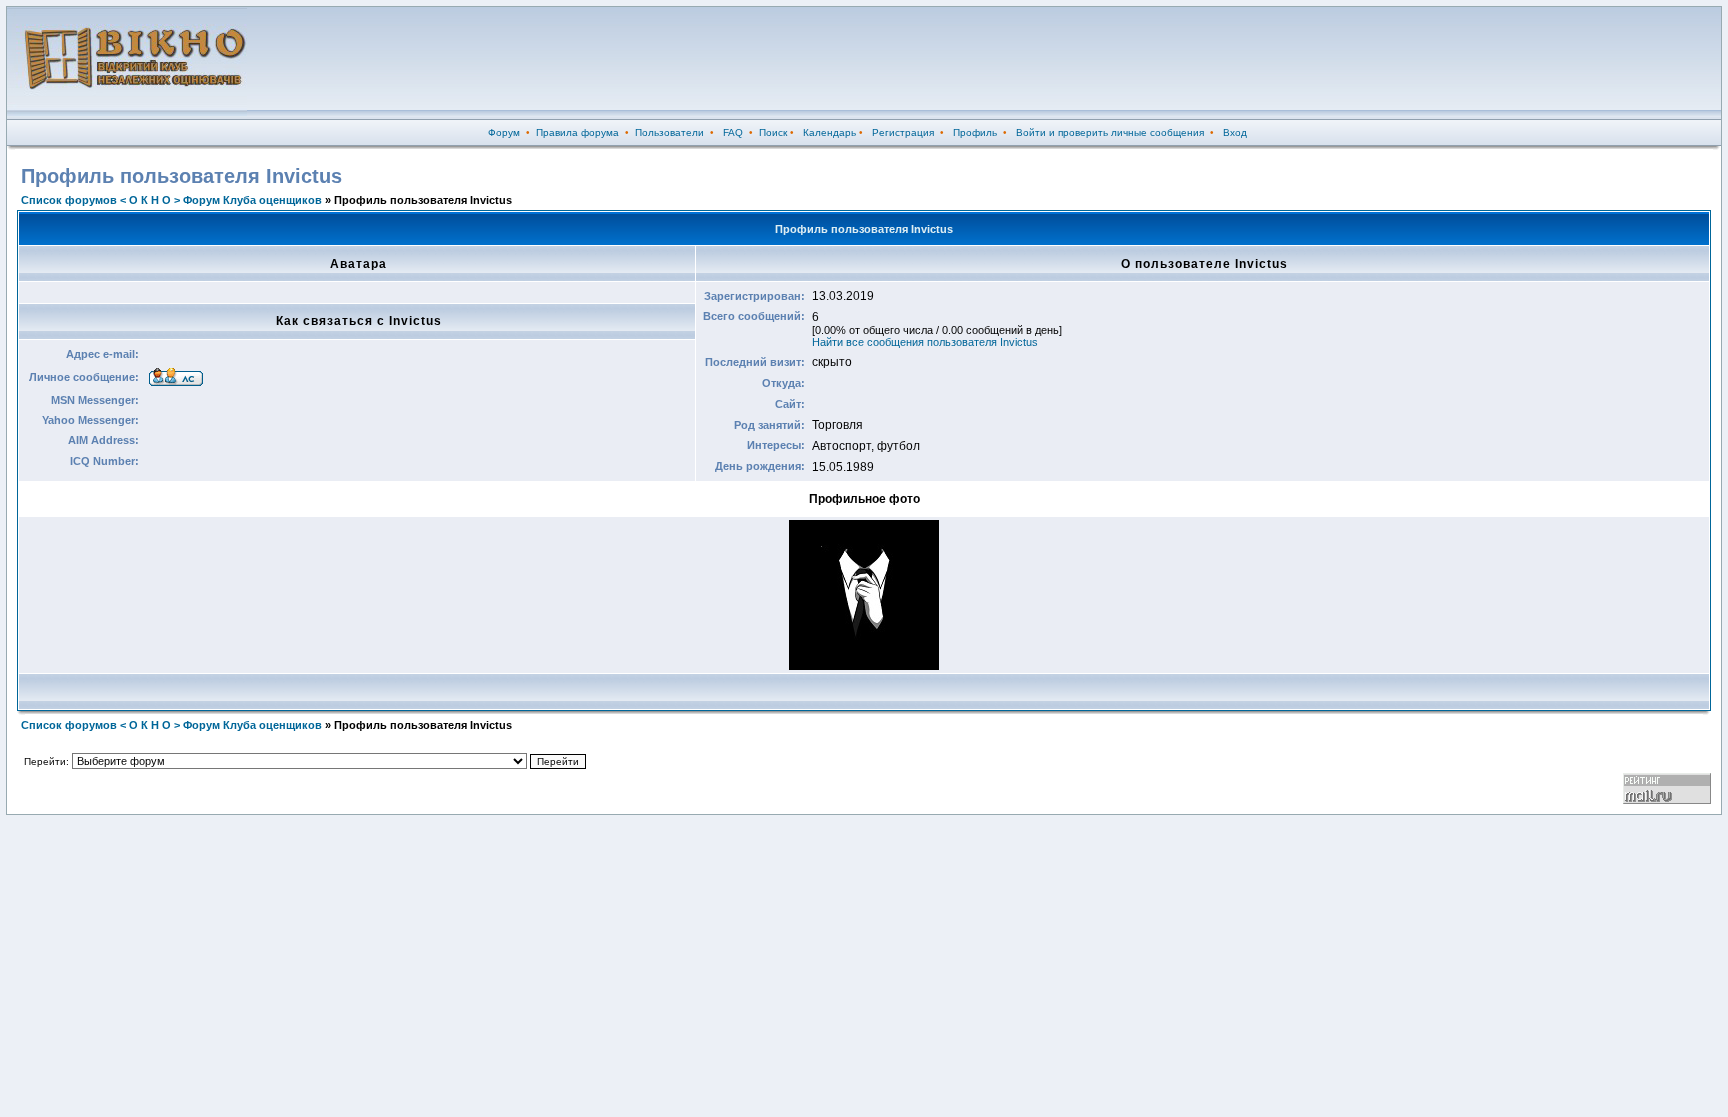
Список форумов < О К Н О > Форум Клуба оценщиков (171, 200)
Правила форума (577, 132)
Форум (504, 132)
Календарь (829, 132)
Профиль (975, 132)
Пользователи (669, 132)
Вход (1235, 132)
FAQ (733, 132)
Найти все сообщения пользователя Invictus (925, 342)
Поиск (773, 132)
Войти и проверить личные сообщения (1110, 132)
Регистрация (903, 132)
